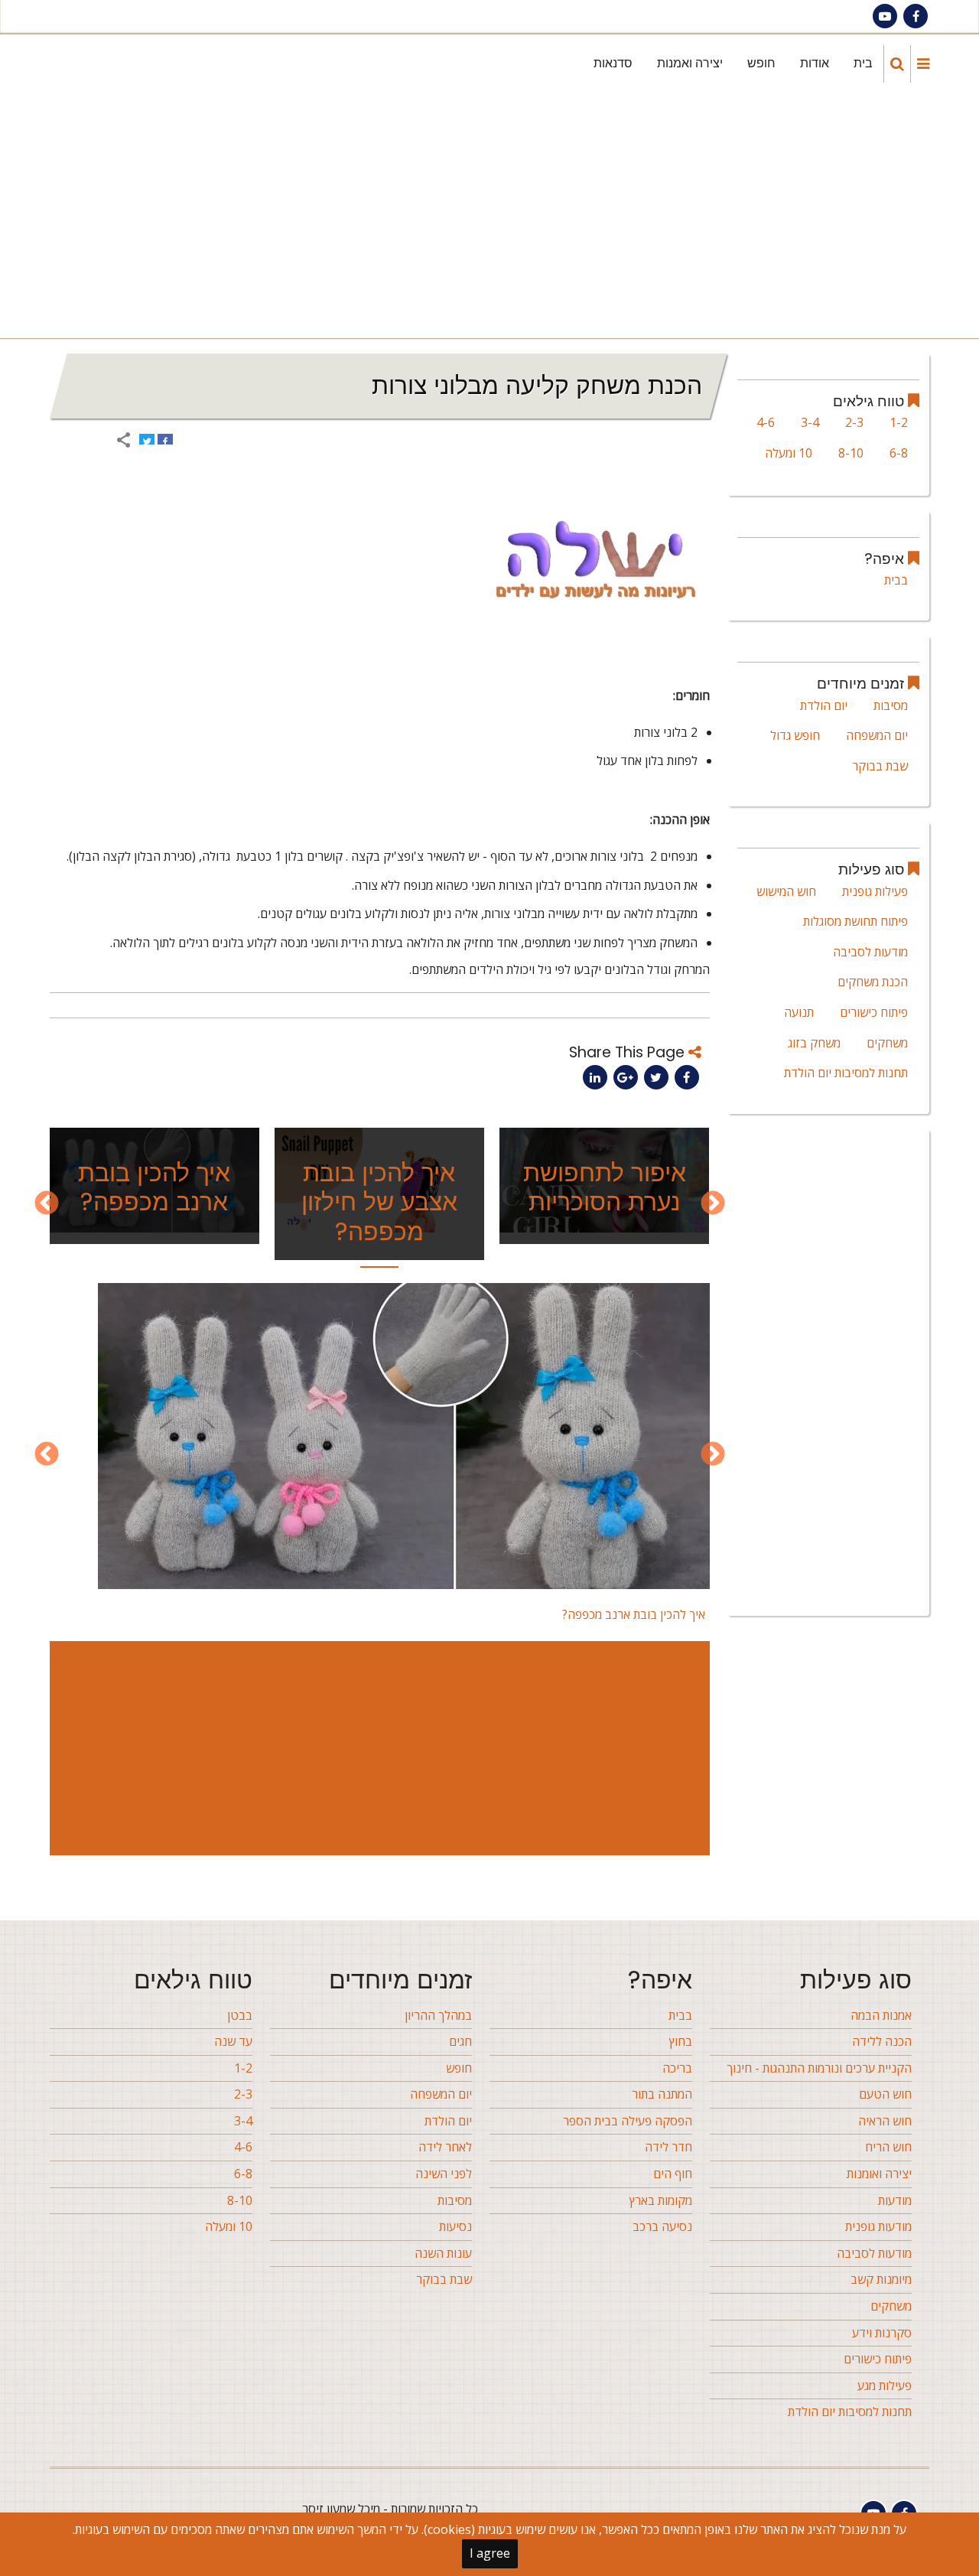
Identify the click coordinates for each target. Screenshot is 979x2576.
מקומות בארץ (661, 2200)
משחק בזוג (814, 1043)
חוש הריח (888, 2147)
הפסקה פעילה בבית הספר (628, 2121)
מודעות (895, 2200)
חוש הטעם (885, 2094)
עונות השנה (443, 2253)
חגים (460, 2041)
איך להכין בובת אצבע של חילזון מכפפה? (379, 1202)
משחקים (887, 1043)
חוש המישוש (786, 891)
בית (863, 63)
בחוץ (681, 2041)
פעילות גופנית (875, 891)
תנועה (799, 1012)
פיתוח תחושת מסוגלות (855, 921)
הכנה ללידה (882, 2041)
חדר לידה (668, 2147)
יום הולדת (824, 705)
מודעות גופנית (878, 2226)
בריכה (677, 2068)
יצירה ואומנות (879, 2174)
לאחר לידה (445, 2147)
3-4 (810, 422)
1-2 (899, 422)
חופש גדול (795, 735)
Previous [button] (713, 1204)
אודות (815, 63)
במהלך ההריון (438, 2015)
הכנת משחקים (873, 982)
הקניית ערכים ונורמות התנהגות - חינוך (819, 2068)
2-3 (854, 422)
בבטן (240, 2015)
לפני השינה (444, 2174)
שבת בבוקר (880, 766)
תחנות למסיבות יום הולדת (846, 1073)
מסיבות (891, 705)
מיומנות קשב (881, 2279)
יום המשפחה (877, 735)
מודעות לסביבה (870, 952)
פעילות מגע (885, 2385)
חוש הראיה (885, 2121)
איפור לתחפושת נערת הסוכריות (605, 1187)
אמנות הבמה (881, 2015)
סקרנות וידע (882, 2333)
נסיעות (455, 2226)
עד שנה (233, 2041)
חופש (761, 63)
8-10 (851, 453)
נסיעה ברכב (662, 2226)
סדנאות (613, 63)
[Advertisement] (486, 216)
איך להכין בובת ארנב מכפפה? (154, 1187)
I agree (490, 2553)
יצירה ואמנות (690, 63)
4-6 (766, 422)
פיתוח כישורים (874, 1012)
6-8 (899, 453)
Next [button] (47, 1204)
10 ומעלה (789, 453)
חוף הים (673, 2174)
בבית (896, 580)
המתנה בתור (662, 2094)
